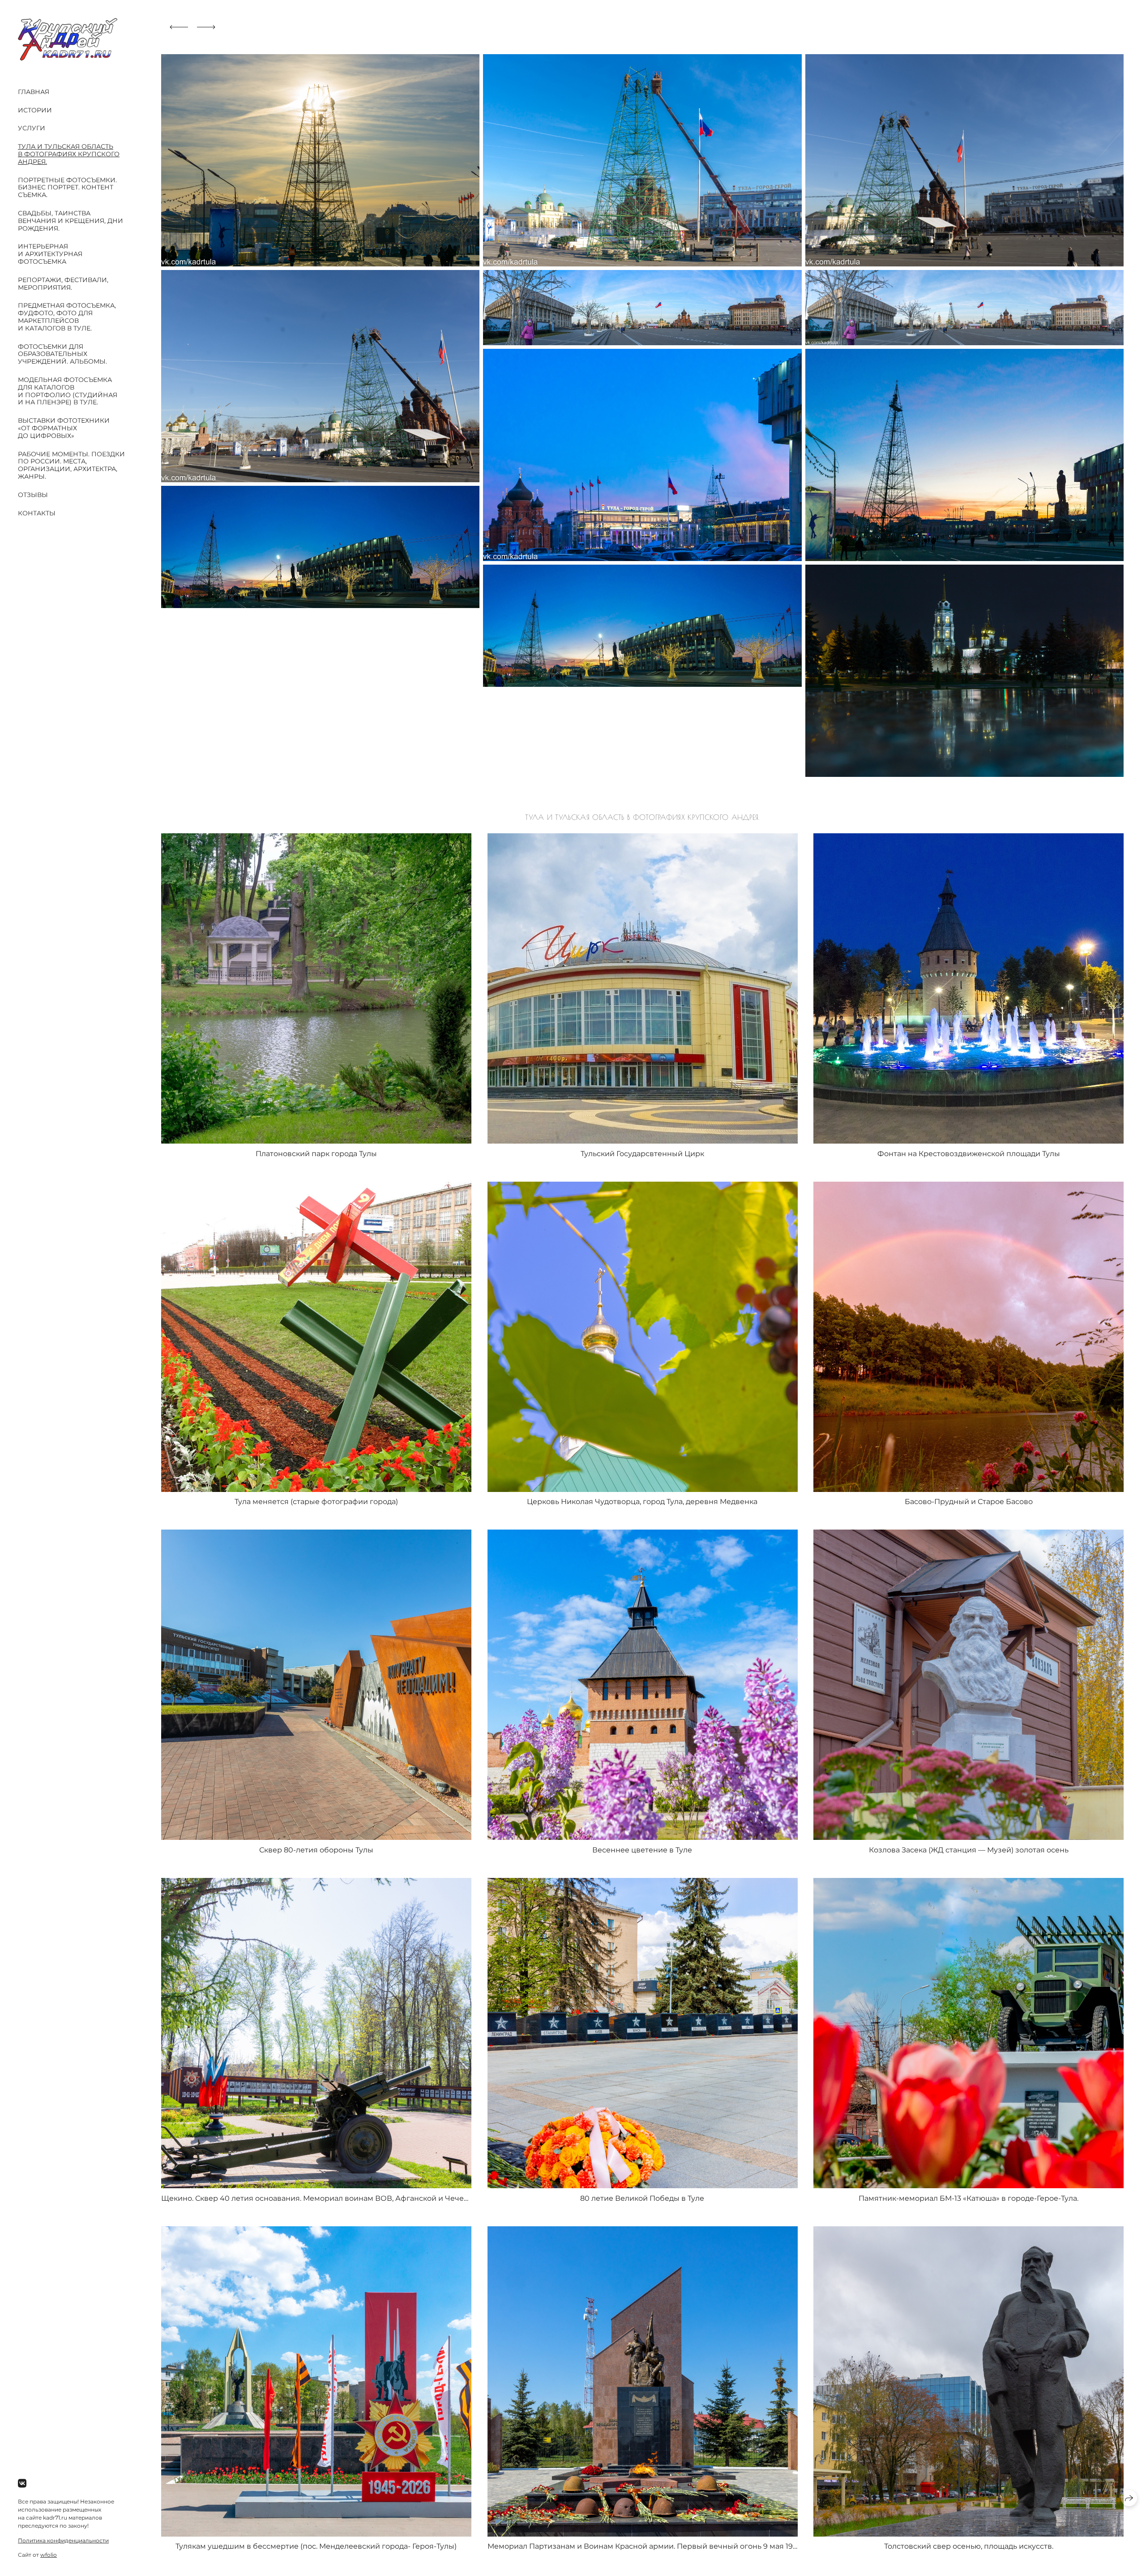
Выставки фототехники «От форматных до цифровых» (64, 428)
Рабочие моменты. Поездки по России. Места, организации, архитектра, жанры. (71, 465)
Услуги (32, 128)
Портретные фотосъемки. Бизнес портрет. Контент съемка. (67, 188)
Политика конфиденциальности (63, 2540)
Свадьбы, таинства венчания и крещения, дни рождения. (71, 221)
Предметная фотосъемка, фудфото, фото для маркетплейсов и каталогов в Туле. (67, 317)
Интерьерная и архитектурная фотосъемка (50, 254)
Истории (35, 110)
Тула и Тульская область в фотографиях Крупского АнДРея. (69, 154)
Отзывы (33, 495)
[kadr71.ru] (68, 39)
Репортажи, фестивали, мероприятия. (63, 284)
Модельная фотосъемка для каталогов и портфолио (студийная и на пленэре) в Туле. (68, 391)
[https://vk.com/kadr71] (22, 2484)
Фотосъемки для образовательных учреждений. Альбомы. (62, 354)
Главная (34, 92)
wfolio (49, 2555)
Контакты (37, 513)
